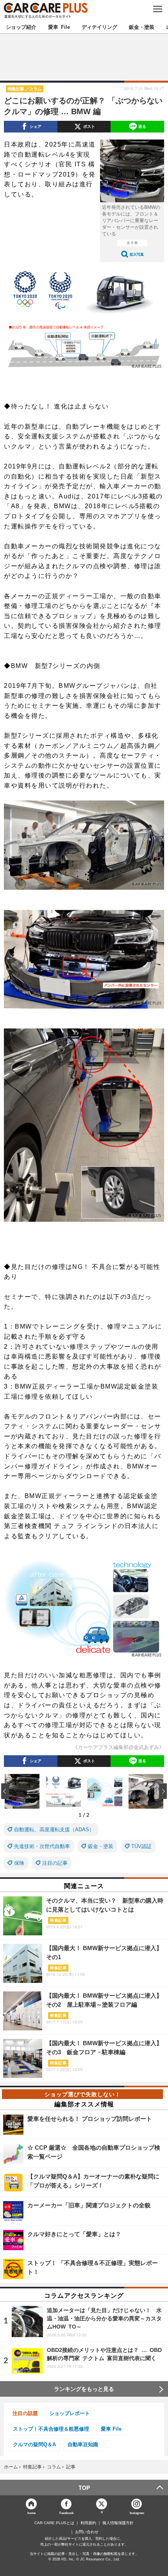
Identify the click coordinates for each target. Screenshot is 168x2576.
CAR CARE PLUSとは (54, 2523)
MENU (157, 9)
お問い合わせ (87, 2532)
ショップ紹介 (21, 27)
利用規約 (88, 2523)
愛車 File (59, 27)
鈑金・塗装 (142, 27)
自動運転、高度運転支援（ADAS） (54, 1830)
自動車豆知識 (83, 2444)
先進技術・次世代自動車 (42, 1846)
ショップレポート (70, 2413)
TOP (84, 2488)
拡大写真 (137, 254)
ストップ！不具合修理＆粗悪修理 (51, 2429)
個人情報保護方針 (118, 2523)
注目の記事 (55, 1863)
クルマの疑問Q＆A (34, 2444)
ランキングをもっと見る (84, 2389)
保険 (19, 1863)
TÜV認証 (141, 1846)
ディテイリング (99, 27)
